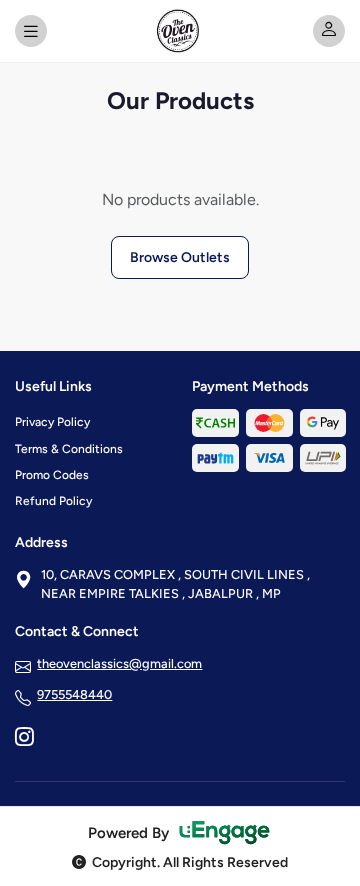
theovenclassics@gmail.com (119, 663)
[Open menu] (31, 31)
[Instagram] (24, 739)
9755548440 (74, 694)
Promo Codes (52, 475)
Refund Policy (53, 501)
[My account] (329, 31)
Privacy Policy (52, 422)
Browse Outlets (180, 257)
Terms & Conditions (69, 449)
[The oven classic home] (179, 31)
